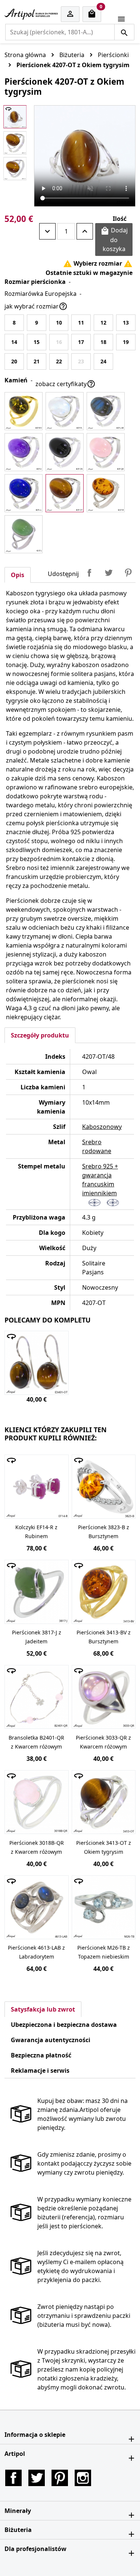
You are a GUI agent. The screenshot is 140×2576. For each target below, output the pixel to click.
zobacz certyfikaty (66, 384)
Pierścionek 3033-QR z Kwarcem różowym (103, 1742)
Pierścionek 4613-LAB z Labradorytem (36, 1952)
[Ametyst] (24, 452)
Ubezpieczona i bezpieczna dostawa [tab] (64, 2025)
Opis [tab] (18, 575)
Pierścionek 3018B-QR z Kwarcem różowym (37, 1847)
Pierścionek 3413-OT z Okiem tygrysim (104, 1847)
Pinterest (128, 573)
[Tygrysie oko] (65, 493)
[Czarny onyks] (65, 452)
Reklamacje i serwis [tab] (40, 2070)
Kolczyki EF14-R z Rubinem (36, 1532)
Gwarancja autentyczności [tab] (51, 2040)
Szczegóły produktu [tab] (40, 1035)
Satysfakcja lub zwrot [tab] (43, 2009)
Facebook (13, 2478)
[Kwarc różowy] (106, 452)
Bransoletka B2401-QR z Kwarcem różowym (36, 1742)
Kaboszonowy (102, 1127)
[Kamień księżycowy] (65, 411)
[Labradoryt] (106, 411)
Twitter (37, 2478)
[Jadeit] (24, 534)
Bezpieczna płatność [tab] (41, 2055)
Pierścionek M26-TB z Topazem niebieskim (104, 1952)
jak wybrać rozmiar (36, 306)
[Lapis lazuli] (24, 493)
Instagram (83, 2478)
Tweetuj (109, 573)
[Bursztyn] (24, 411)
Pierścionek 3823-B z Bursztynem (104, 1532)
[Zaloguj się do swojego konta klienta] (70, 14)
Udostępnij (89, 573)
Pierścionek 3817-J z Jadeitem (37, 1637)
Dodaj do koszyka (114, 240)
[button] (70, 2435)
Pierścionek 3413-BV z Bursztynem (104, 1637)
